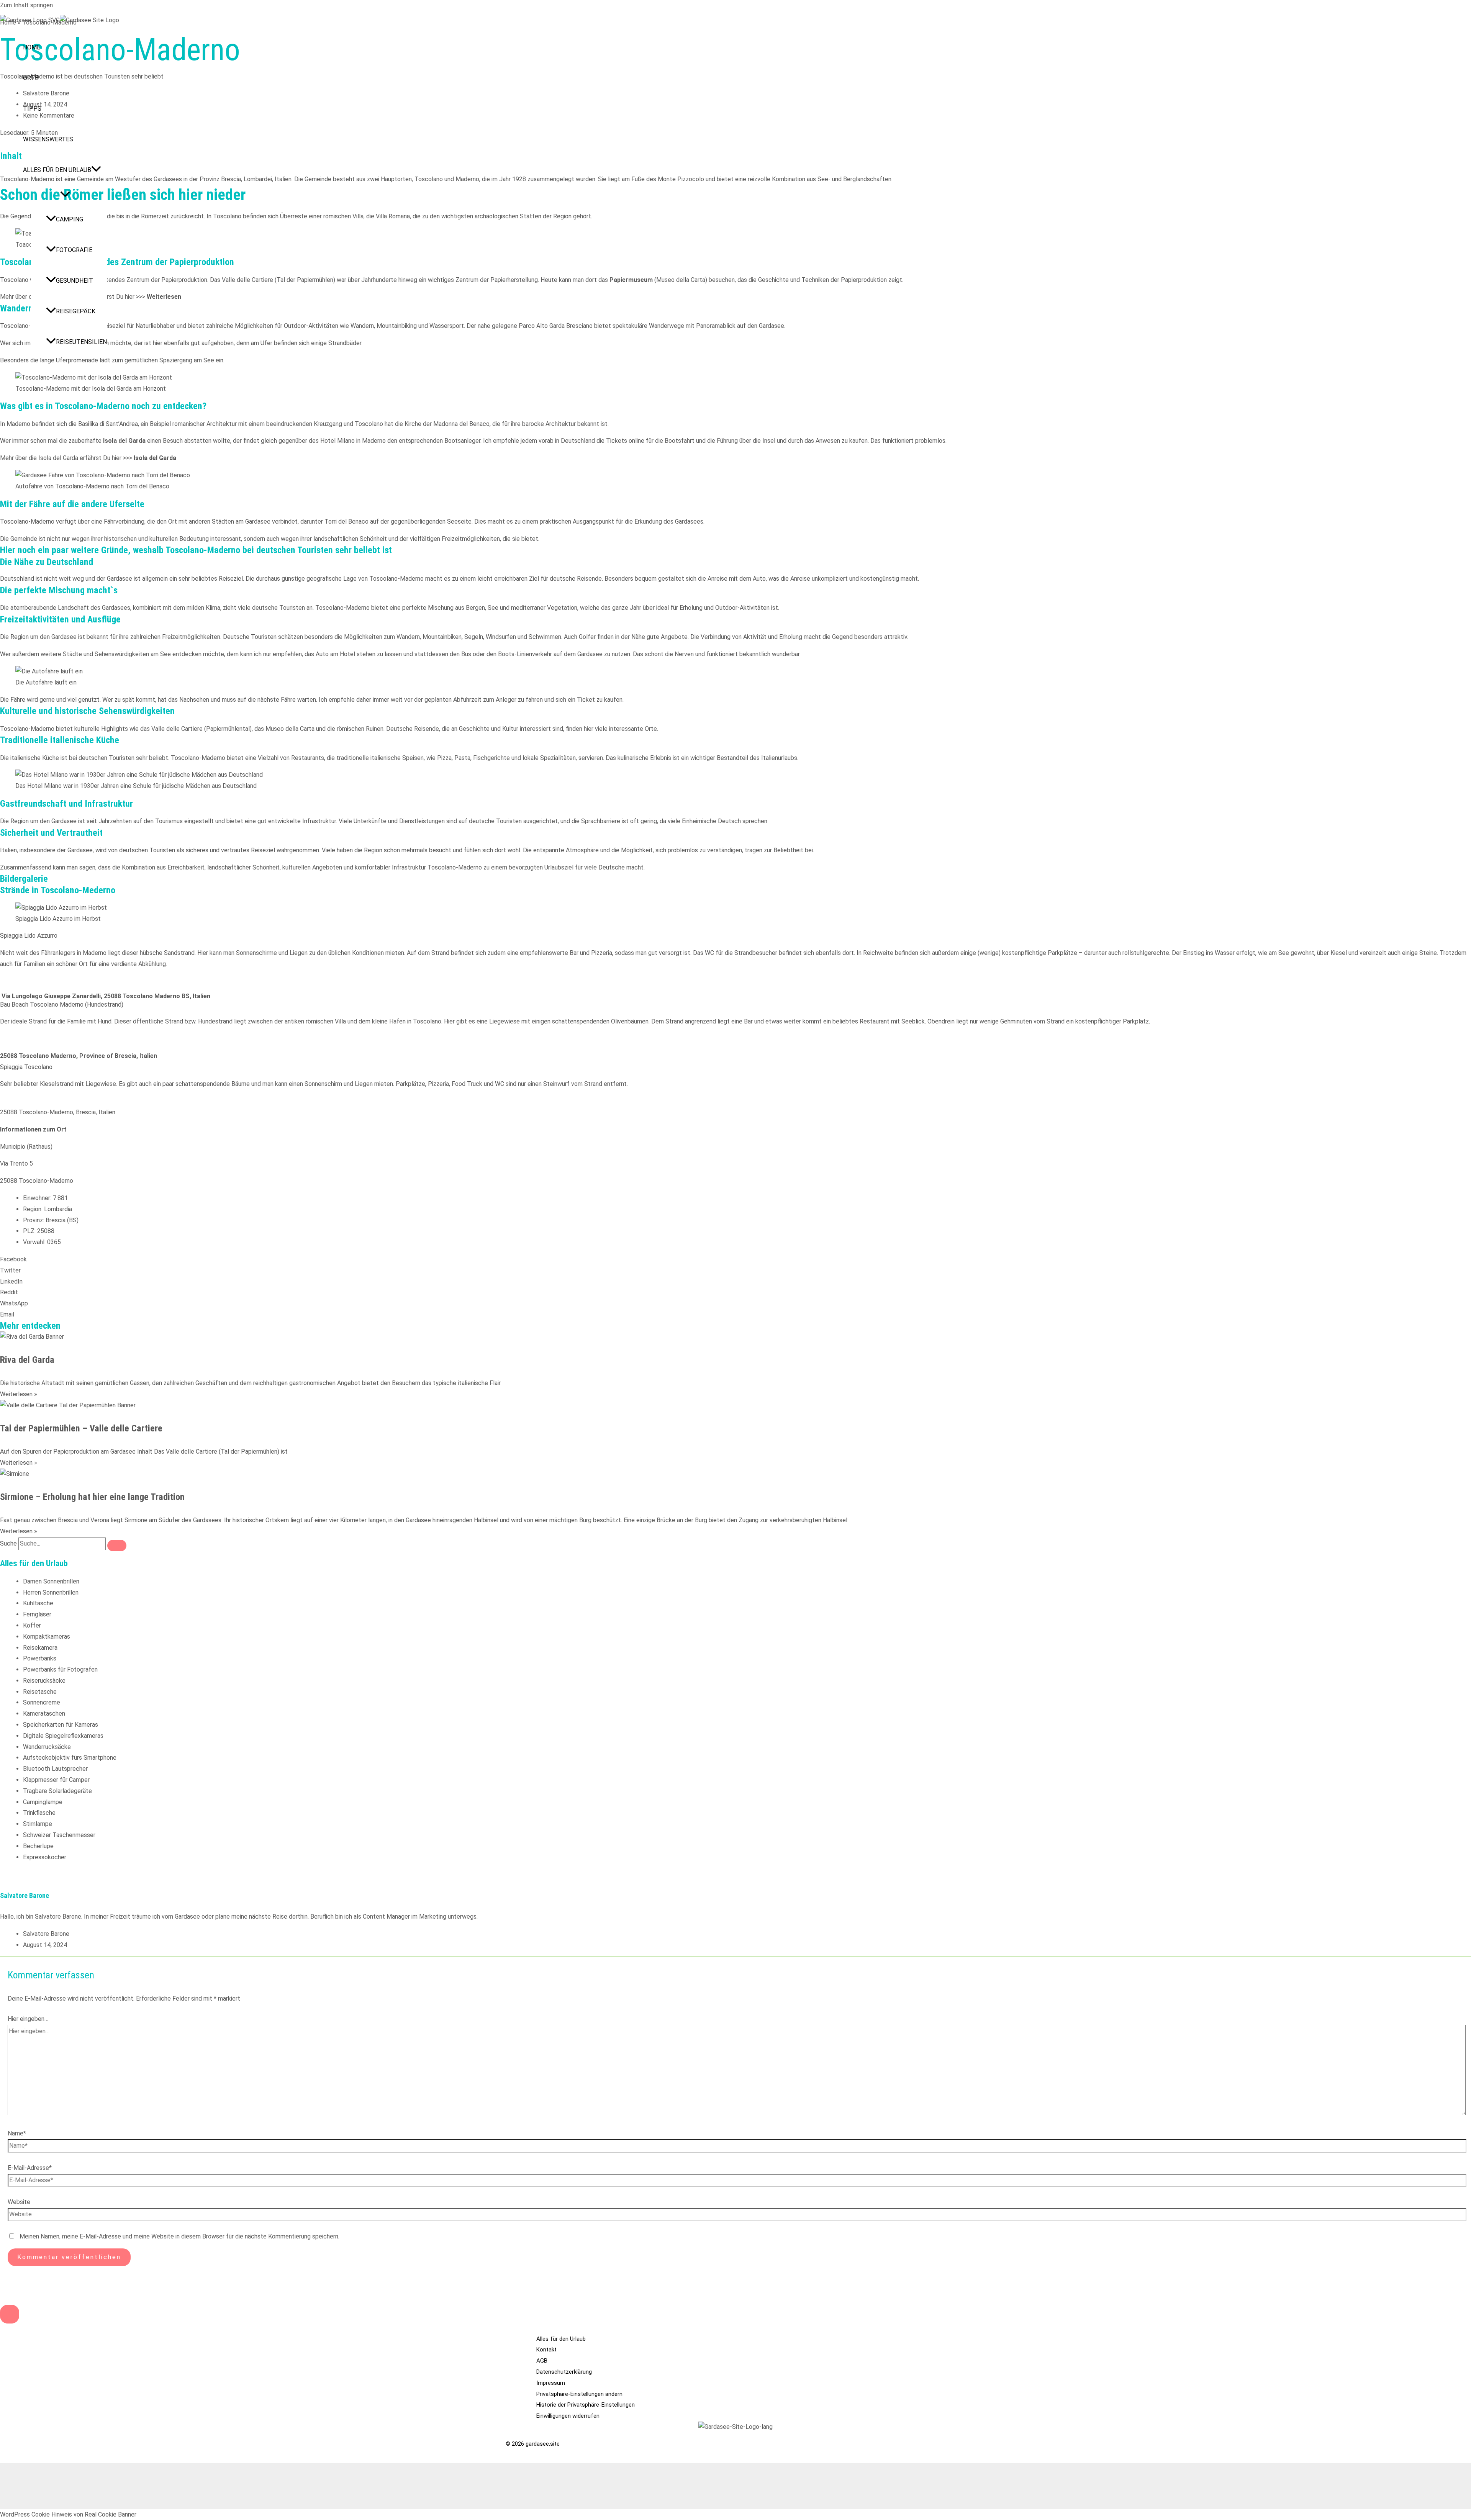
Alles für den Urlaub (57, 170)
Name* (17, 2133)
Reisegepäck (76, 311)
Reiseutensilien (81, 342)
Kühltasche (38, 1603)
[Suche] (117, 1546)
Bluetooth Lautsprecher (55, 1769)
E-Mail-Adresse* (30, 2168)
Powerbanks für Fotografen (60, 1669)
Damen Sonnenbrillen (51, 1581)
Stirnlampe (38, 1824)
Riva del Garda (27, 1360)
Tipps (32, 109)
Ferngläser (37, 1614)
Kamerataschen (44, 1714)
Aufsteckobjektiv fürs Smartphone (70, 1758)
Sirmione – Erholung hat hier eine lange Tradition (92, 1497)
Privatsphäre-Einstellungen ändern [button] (579, 2394)
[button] (735, 936)
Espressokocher (45, 1857)
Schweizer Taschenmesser (59, 1835)
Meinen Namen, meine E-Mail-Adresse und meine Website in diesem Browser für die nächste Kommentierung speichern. (179, 2236)
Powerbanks (40, 1658)
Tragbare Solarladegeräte (57, 1791)
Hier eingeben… (28, 2019)
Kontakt (546, 2350)
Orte (31, 78)
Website (19, 2202)
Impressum (551, 2383)
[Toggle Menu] (65, 195)
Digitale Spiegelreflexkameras (63, 1736)
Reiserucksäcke (44, 1681)
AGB (542, 2361)
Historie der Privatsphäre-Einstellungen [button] (586, 2405)
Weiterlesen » (19, 1394)
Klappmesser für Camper (56, 1780)
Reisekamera (40, 1648)
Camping (70, 219)
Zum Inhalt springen (26, 5)
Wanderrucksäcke (47, 1747)
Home (32, 47)
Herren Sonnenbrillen (51, 1592)
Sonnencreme (42, 1702)
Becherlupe (38, 1846)
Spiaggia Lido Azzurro (29, 936)
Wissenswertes (48, 139)
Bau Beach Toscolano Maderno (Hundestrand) (62, 1005)
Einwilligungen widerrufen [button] (568, 2416)
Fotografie (74, 250)
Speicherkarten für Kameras (61, 1725)
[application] (96, 170)
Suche (8, 1543)
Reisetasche (40, 1692)
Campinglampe (43, 1802)
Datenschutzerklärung (564, 2372)
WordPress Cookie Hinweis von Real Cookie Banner (68, 2514)
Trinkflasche (39, 1813)
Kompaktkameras (47, 1637)
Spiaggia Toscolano (26, 1067)
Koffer (32, 1625)
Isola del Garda (155, 458)
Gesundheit (75, 281)
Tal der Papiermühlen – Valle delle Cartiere (81, 1428)
